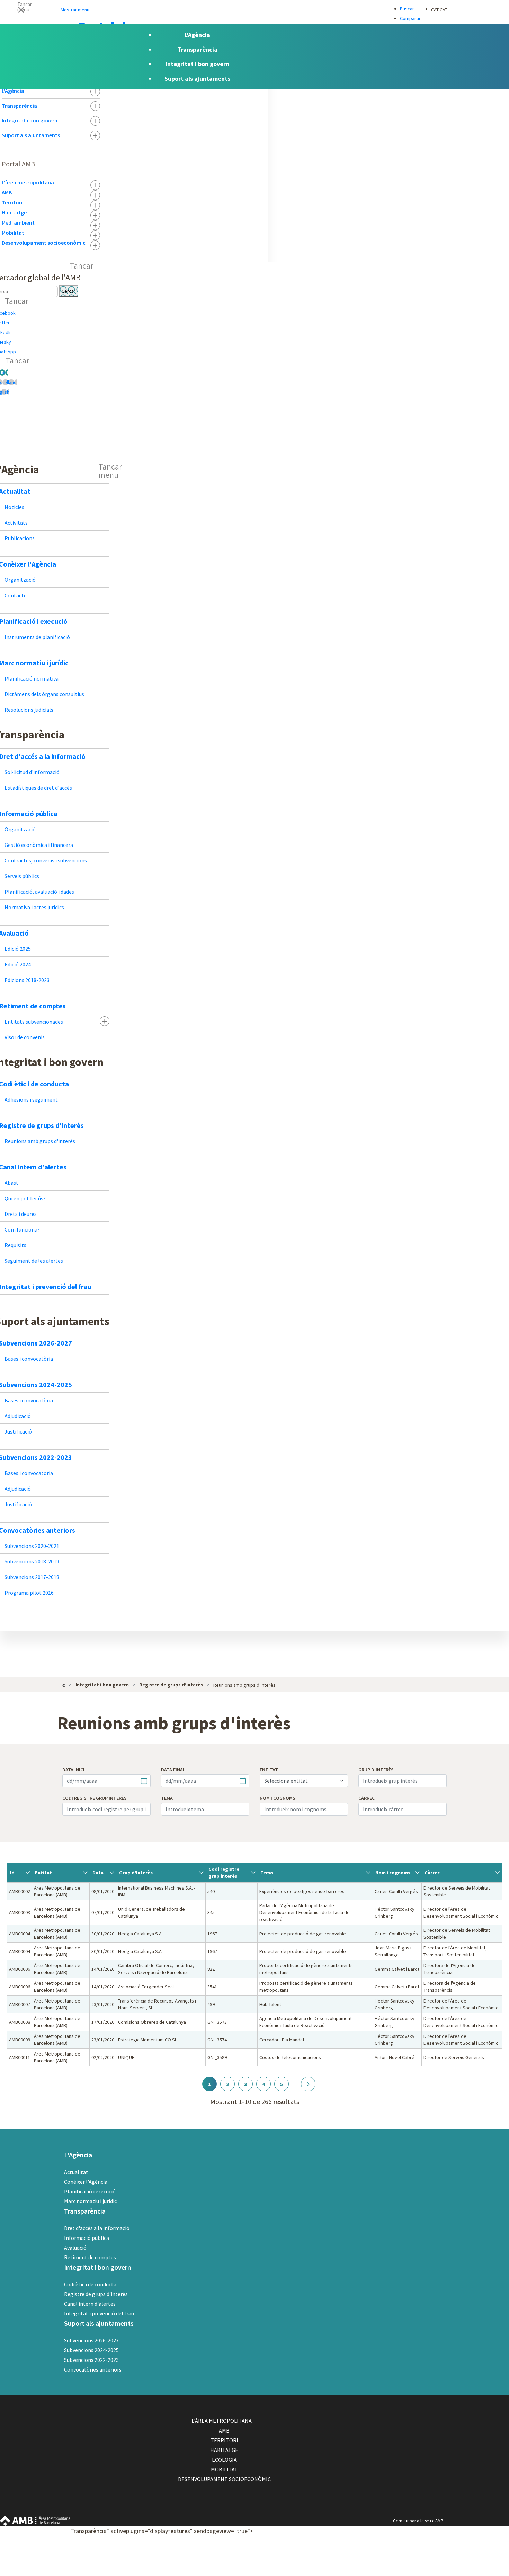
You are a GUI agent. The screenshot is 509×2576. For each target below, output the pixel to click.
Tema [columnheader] (267, 1873)
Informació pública (87, 2238)
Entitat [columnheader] (43, 1873)
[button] (254, 9)
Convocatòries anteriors (93, 2369)
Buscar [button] (407, 9)
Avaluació (75, 2248)
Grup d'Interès (376, 1770)
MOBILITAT (224, 2469)
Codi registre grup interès (95, 1798)
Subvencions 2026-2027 (91, 2340)
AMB (7, 192)
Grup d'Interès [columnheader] (136, 1873)
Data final (173, 1770)
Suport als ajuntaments (31, 135)
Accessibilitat (410, 2541)
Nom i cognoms (278, 1798)
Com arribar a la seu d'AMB (418, 2521)
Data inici (73, 1770)
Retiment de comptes (90, 2257)
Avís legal (407, 2551)
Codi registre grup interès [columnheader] (224, 1873)
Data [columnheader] (98, 1873)
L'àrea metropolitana (28, 182)
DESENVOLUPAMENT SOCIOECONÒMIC (224, 2479)
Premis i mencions (415, 2571)
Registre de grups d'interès (96, 2294)
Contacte (407, 2531)
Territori (12, 202)
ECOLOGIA (224, 2460)
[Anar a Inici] (64, 1684)
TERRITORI (224, 2440)
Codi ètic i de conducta (90, 2284)
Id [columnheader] (12, 1873)
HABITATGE (224, 2450)
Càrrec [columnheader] (432, 1873)
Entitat (269, 1770)
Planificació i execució (90, 2191)
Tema (167, 1798)
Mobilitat (13, 233)
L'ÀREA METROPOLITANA (222, 2421)
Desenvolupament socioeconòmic (44, 243)
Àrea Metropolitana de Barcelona (35, 2521)
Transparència (19, 106)
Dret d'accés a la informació (97, 2228)
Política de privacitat (418, 2561)
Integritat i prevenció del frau (99, 2313)
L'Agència (13, 91)
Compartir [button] (410, 18)
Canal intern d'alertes (90, 2304)
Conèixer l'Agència (86, 2182)
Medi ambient (18, 222)
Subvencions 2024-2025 (91, 2350)
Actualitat (76, 2172)
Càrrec (367, 1798)
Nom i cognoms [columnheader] (393, 1873)
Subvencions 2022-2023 (91, 2360)
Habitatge (14, 212)
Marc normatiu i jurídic (90, 2201)
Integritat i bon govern (30, 120)
